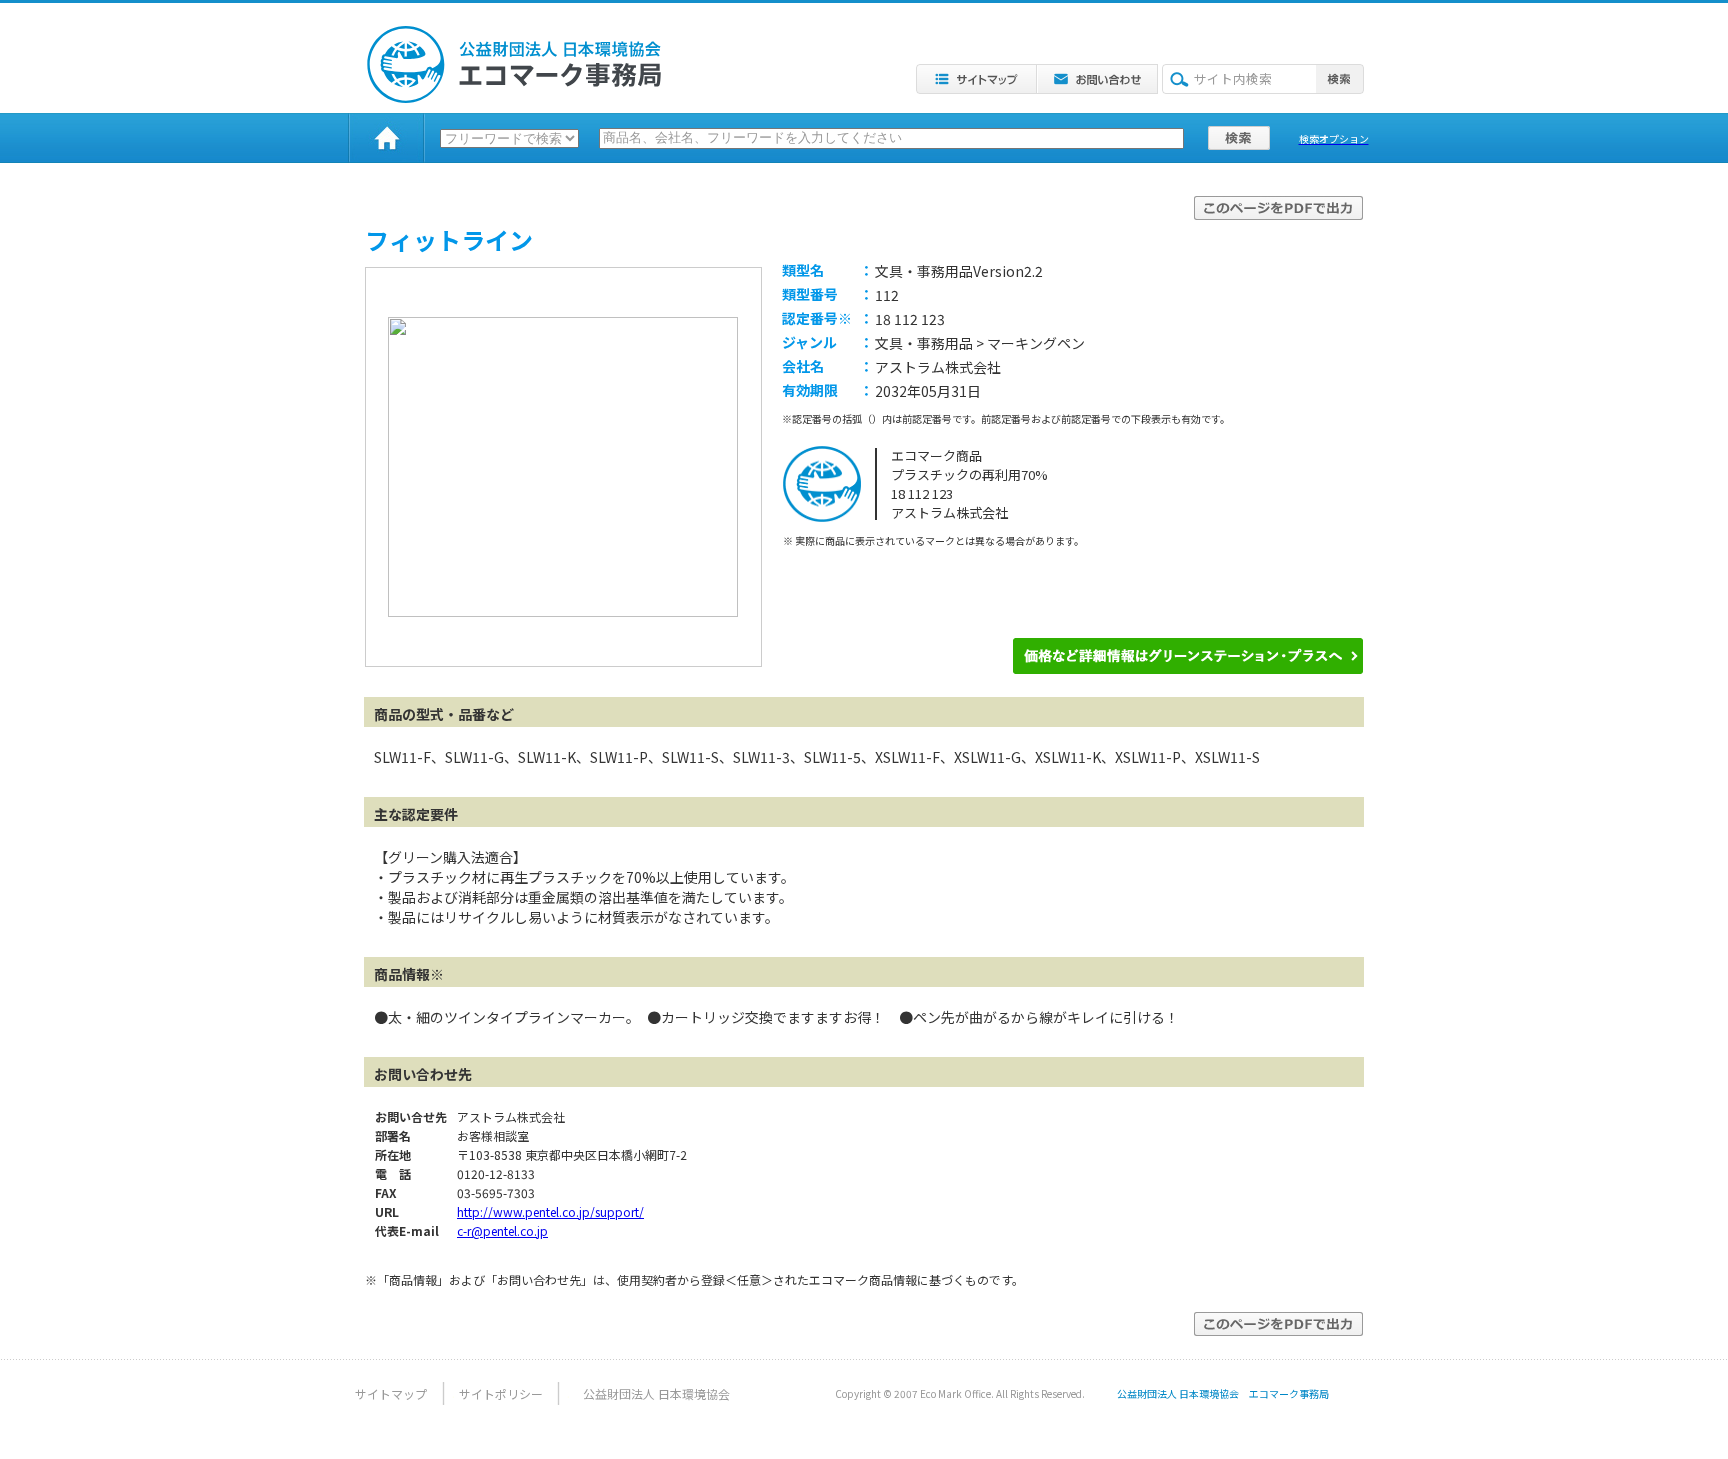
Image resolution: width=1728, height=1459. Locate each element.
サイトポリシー (501, 1393)
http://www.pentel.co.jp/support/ (550, 1211)
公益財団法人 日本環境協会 (656, 1393)
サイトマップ (391, 1393)
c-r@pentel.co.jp (502, 1230)
